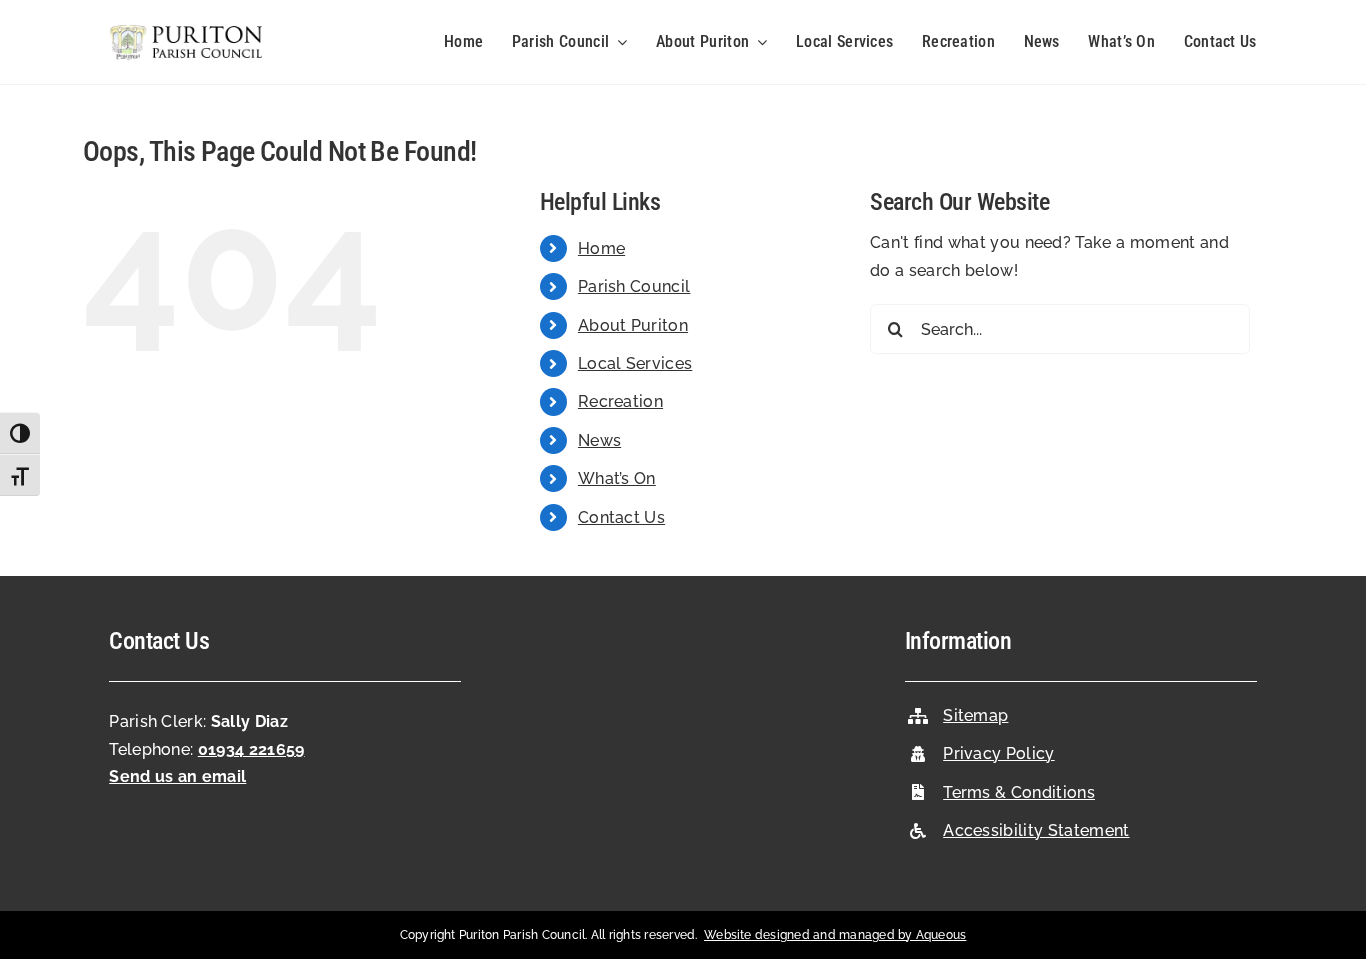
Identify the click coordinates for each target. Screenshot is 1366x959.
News (599, 440)
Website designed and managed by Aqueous (835, 935)
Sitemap (975, 715)
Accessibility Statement (1036, 830)
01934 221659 (251, 749)
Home (601, 248)
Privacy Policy (998, 753)
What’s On (617, 478)
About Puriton (633, 325)
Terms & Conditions (1019, 792)
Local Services (635, 363)
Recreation (620, 401)
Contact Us (621, 517)
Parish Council (634, 286)
